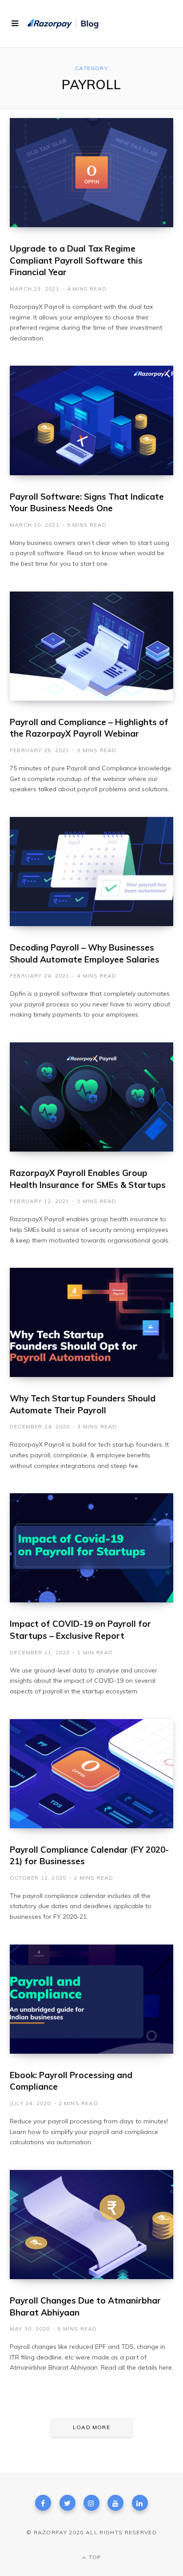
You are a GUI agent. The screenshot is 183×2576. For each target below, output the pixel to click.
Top (94, 2557)
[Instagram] (91, 2503)
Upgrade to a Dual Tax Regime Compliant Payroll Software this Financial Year (76, 260)
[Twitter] (68, 2503)
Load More (91, 2427)
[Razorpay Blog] (64, 24)
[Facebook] (43, 2503)
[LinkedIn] (140, 2503)
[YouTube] (115, 2503)
